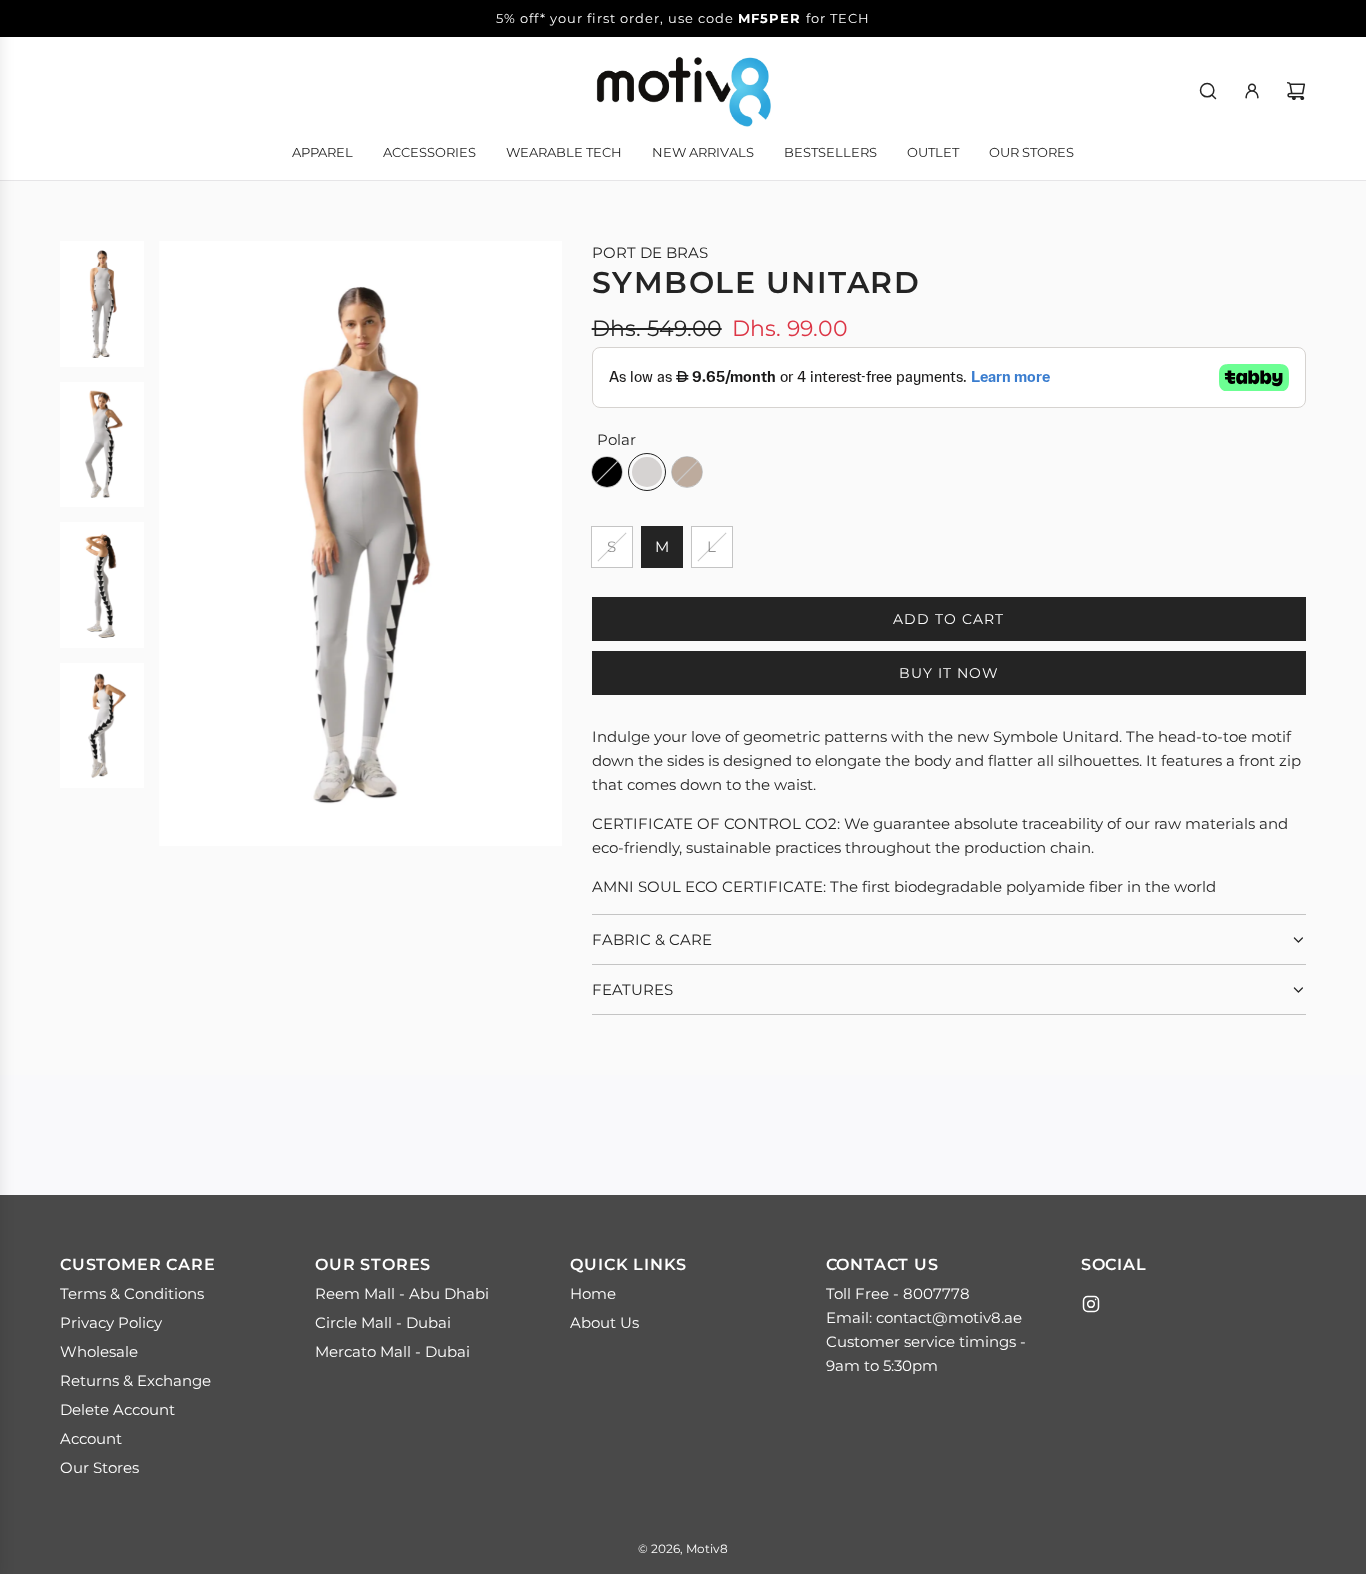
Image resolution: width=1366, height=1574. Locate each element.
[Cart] (1296, 91)
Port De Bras (650, 252)
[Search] (1208, 91)
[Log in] (1252, 91)
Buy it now (949, 673)
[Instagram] (1091, 1304)
